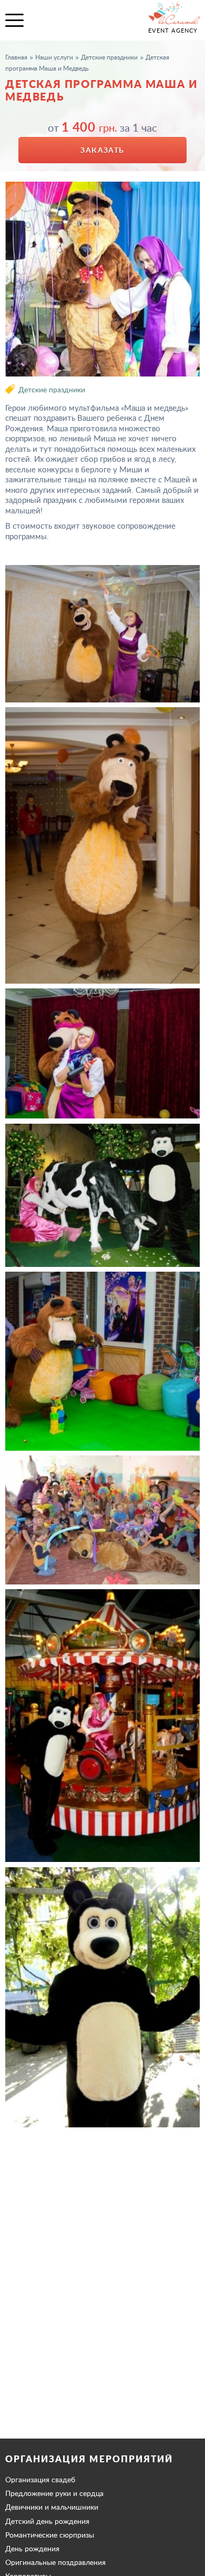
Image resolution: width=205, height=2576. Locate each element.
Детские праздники (52, 389)
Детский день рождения (47, 2521)
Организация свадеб (40, 2480)
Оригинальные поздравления (55, 2562)
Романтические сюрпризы (50, 2535)
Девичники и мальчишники (52, 2507)
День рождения (32, 2549)
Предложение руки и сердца (54, 2493)
